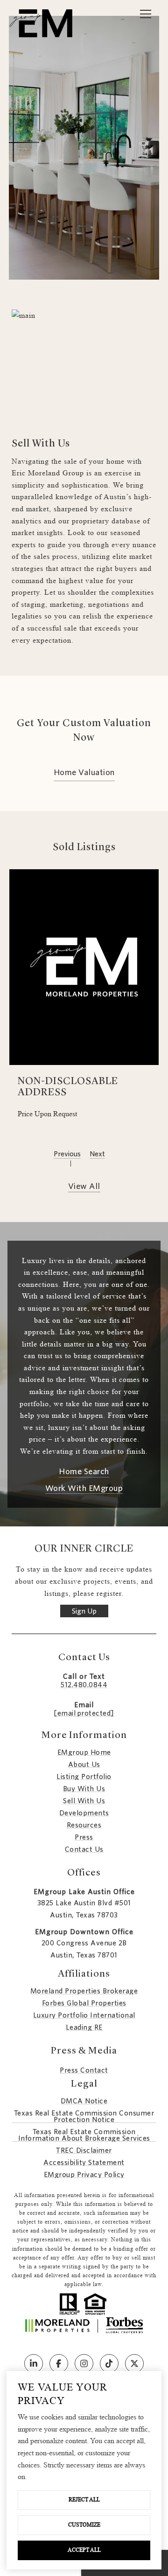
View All (84, 1187)
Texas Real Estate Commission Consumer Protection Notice (84, 2116)
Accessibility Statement (84, 2163)
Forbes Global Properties (84, 2003)
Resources (84, 1825)
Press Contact (84, 2070)
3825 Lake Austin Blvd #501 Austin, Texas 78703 (84, 1909)
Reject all (84, 2500)
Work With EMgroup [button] (84, 1489)
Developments (84, 1813)
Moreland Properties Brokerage (84, 1991)
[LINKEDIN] (34, 2363)
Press (84, 1837)
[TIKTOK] (109, 2363)
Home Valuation (84, 773)
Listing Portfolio (84, 1777)
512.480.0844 (84, 1685)
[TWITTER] (134, 2363)
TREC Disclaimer (84, 2150)
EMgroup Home (84, 1752)
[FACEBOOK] (59, 2363)
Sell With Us (84, 1801)
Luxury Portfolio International (84, 2015)
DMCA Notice (84, 2101)
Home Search (84, 1472)
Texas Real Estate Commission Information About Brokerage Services (84, 2135)
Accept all (84, 2550)
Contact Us (84, 1849)
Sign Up (84, 1611)
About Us (84, 1765)
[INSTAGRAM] (84, 2363)
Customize (84, 2525)
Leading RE (84, 2027)
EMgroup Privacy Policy (84, 2175)
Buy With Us (84, 1789)
